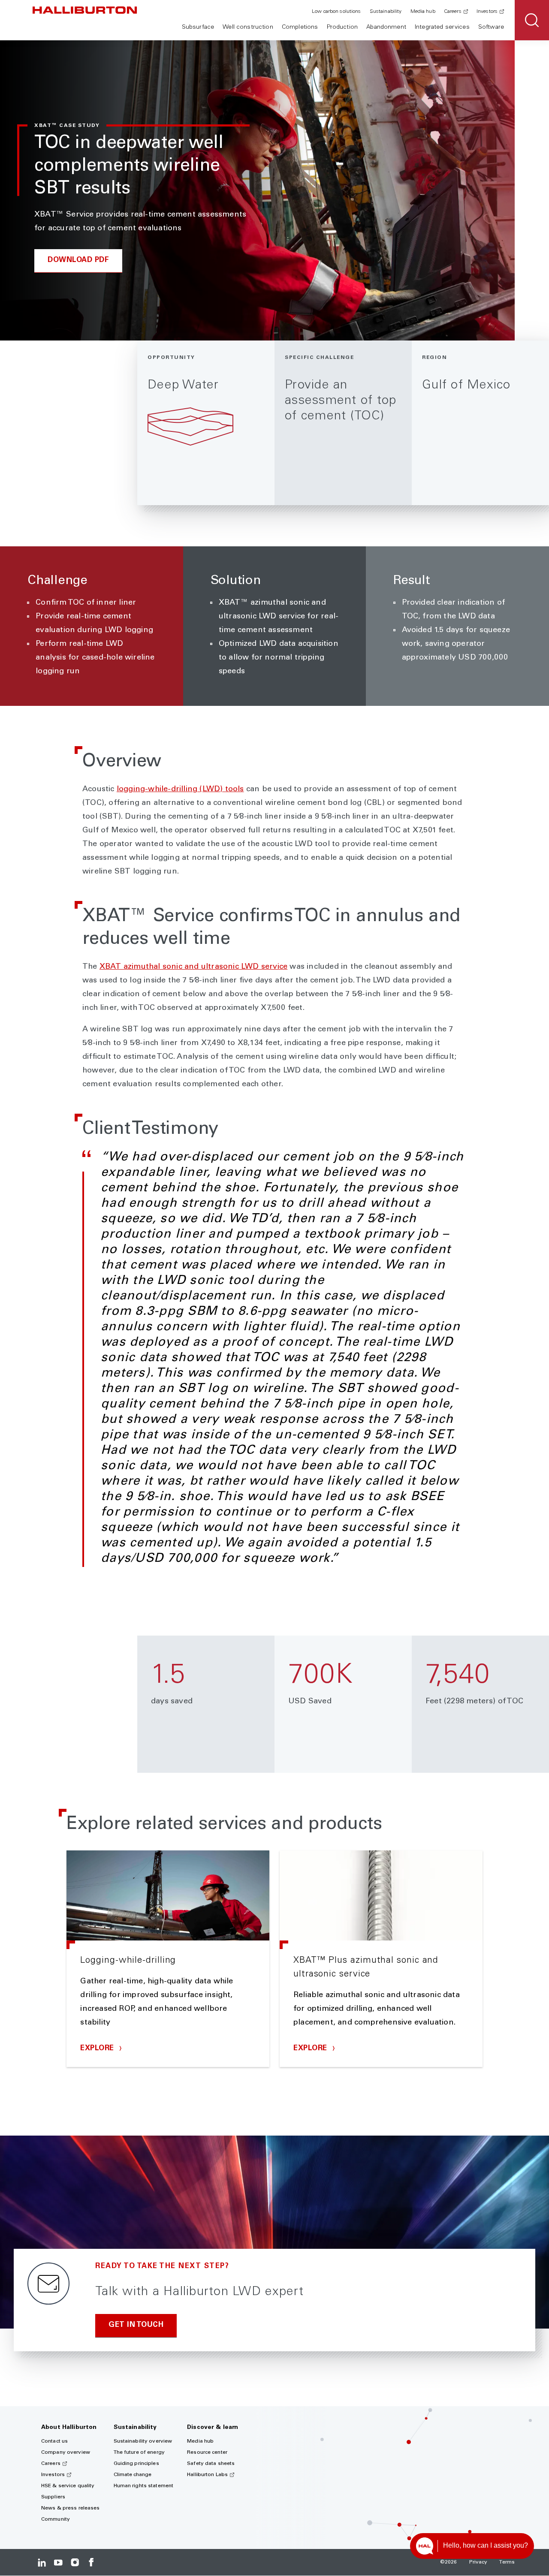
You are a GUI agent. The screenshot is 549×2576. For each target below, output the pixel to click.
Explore (98, 2049)
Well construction (248, 27)
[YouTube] (58, 2562)
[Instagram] (75, 2562)
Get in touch (136, 2325)
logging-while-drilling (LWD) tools (180, 789)
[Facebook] (91, 2562)
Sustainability (386, 12)
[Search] (532, 20)
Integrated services (442, 27)
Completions (300, 27)
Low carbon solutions (336, 12)
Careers (453, 12)
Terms (507, 2562)
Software (491, 27)
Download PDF (78, 261)
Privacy (478, 2562)
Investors (487, 12)
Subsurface (198, 27)
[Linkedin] (42, 2562)
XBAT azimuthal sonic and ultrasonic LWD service (193, 967)
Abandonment (386, 27)
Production (342, 27)
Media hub (423, 12)
